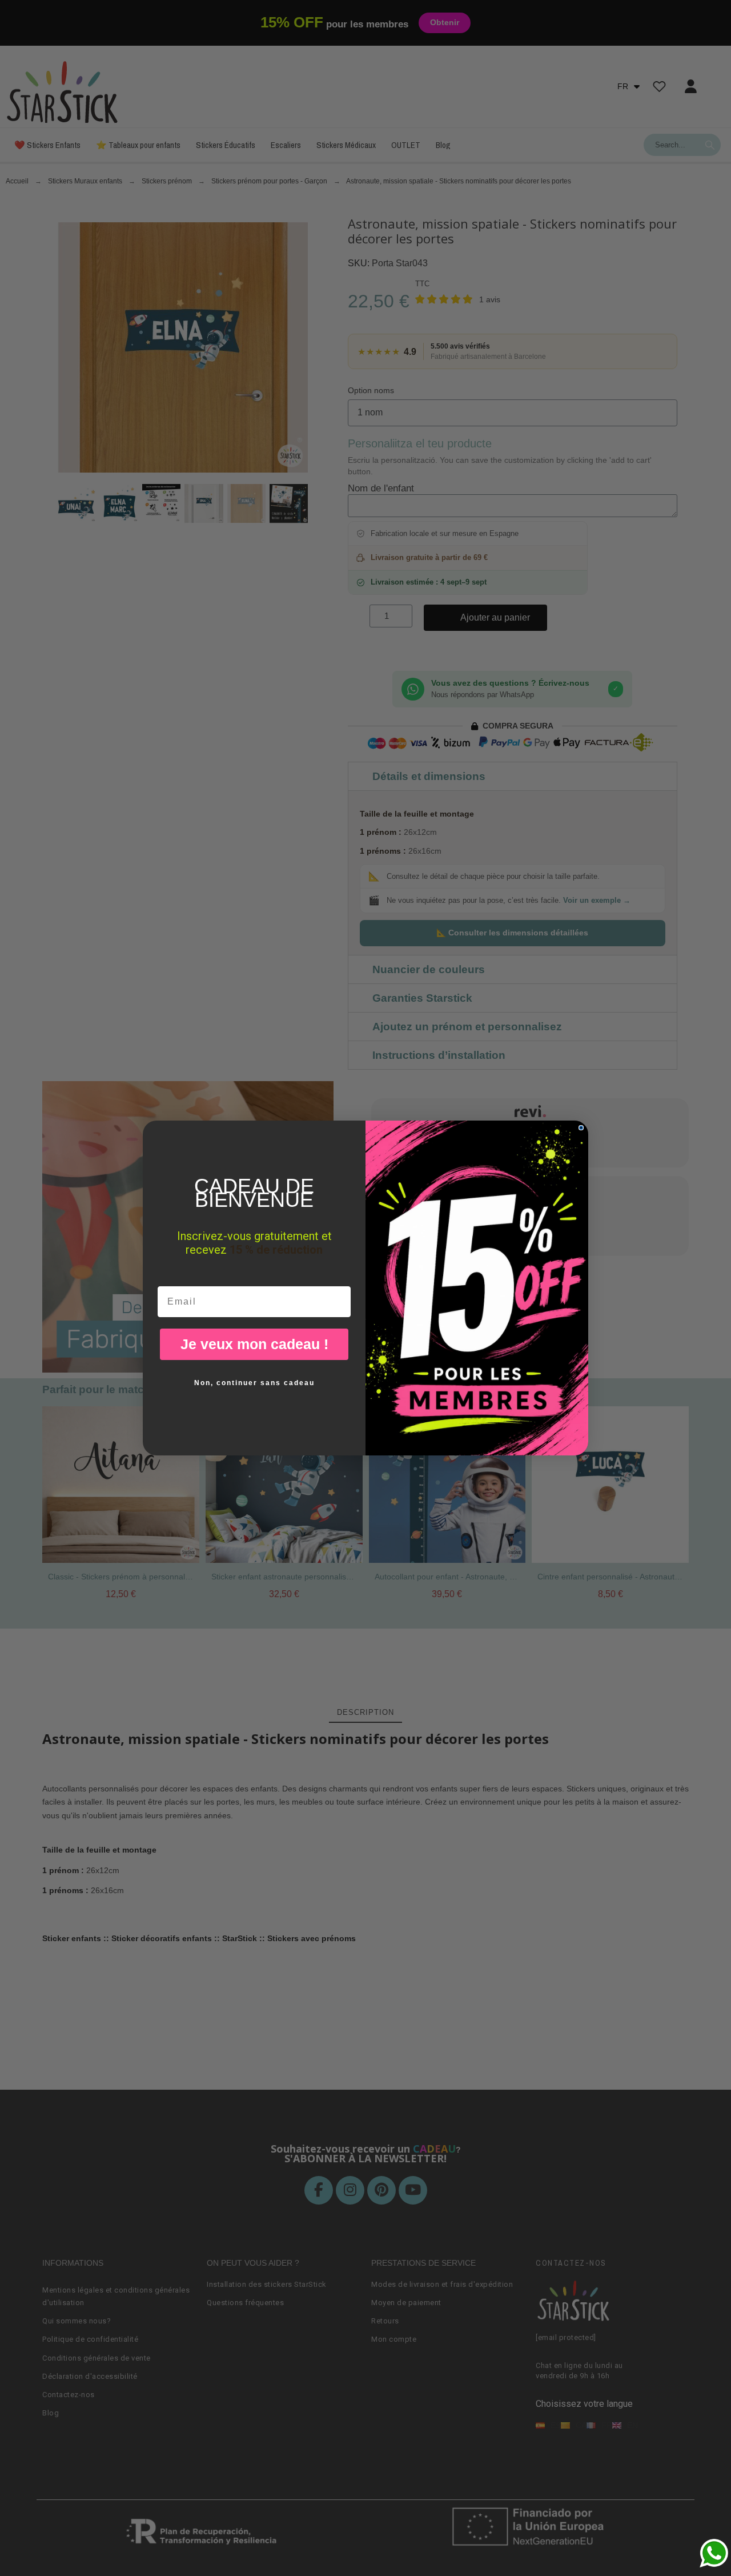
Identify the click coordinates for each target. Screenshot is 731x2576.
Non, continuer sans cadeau (254, 1383)
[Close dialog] (581, 1128)
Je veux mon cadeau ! (254, 1344)
